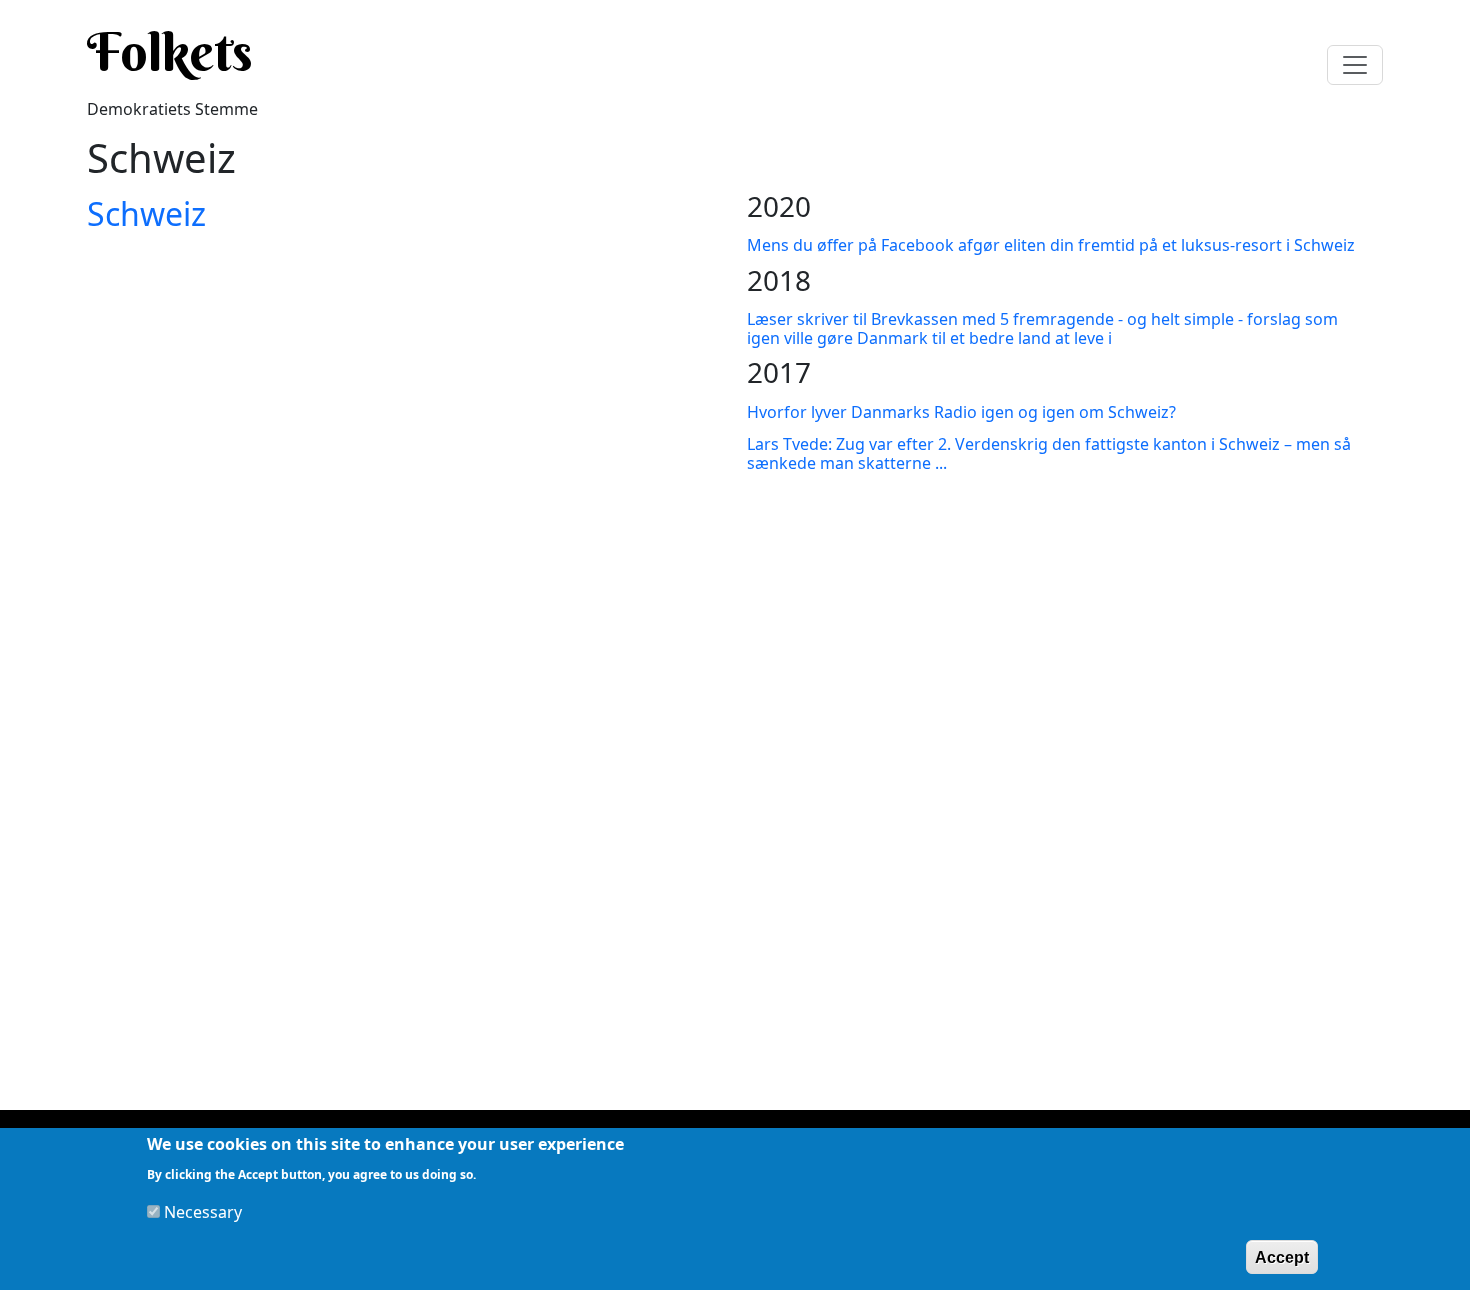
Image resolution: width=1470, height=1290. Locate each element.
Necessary (203, 1212)
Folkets (170, 52)
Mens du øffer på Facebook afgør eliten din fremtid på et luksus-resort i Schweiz (1051, 245)
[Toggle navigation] (1355, 65)
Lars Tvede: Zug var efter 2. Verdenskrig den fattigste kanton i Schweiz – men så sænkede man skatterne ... (1049, 453)
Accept (1282, 1256)
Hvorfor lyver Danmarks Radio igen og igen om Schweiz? (961, 412)
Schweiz (146, 213)
